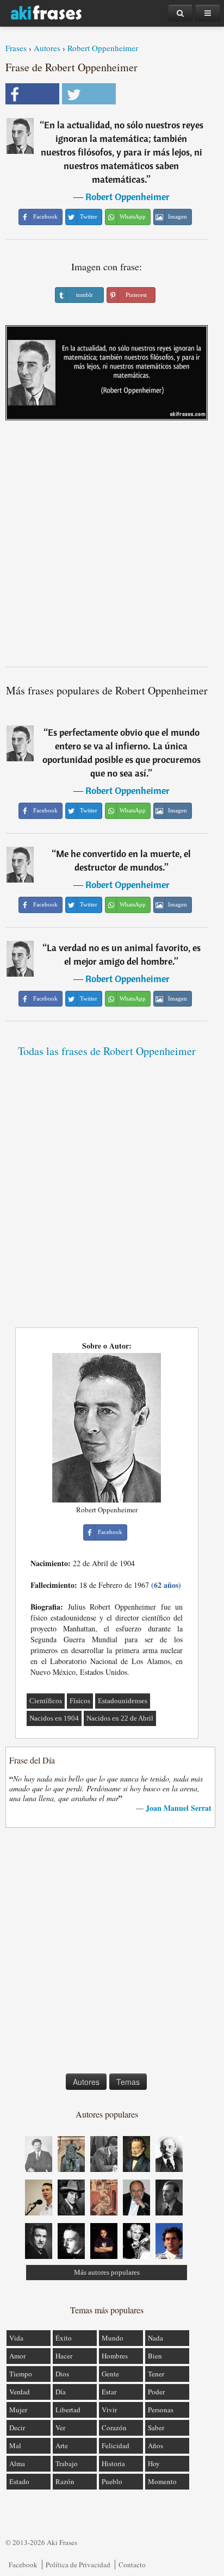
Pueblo (112, 2481)
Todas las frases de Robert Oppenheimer (107, 1051)
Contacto (132, 2565)
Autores (47, 48)
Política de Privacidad (78, 2565)
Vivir (109, 2410)
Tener (156, 2374)
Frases (16, 48)
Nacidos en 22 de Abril (120, 1718)
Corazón (114, 2428)
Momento (162, 2481)
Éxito (64, 2338)
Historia (113, 2463)
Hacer (64, 2356)
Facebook (23, 2565)
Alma (17, 2463)
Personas (161, 2410)
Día (61, 2392)
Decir (17, 2428)
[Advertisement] (112, 548)
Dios (62, 2374)
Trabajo (67, 2463)
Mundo (113, 2338)
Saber (156, 2428)
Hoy (154, 2463)
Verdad (20, 2392)
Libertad (68, 2410)
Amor (17, 2356)
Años (155, 2445)
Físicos (80, 1701)
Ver (60, 2428)
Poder (156, 2392)
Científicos (46, 1701)
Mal (15, 2445)
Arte (62, 2445)
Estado (19, 2481)
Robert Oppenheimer (103, 48)
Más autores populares (107, 2272)
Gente (110, 2374)
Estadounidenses (123, 1701)
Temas (128, 2082)
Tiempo (21, 2374)
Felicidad (116, 2445)
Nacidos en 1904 (54, 1718)
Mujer (18, 2410)
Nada (155, 2338)
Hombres (115, 2356)
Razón (65, 2481)
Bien (155, 2356)
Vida (16, 2338)
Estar (109, 2392)
